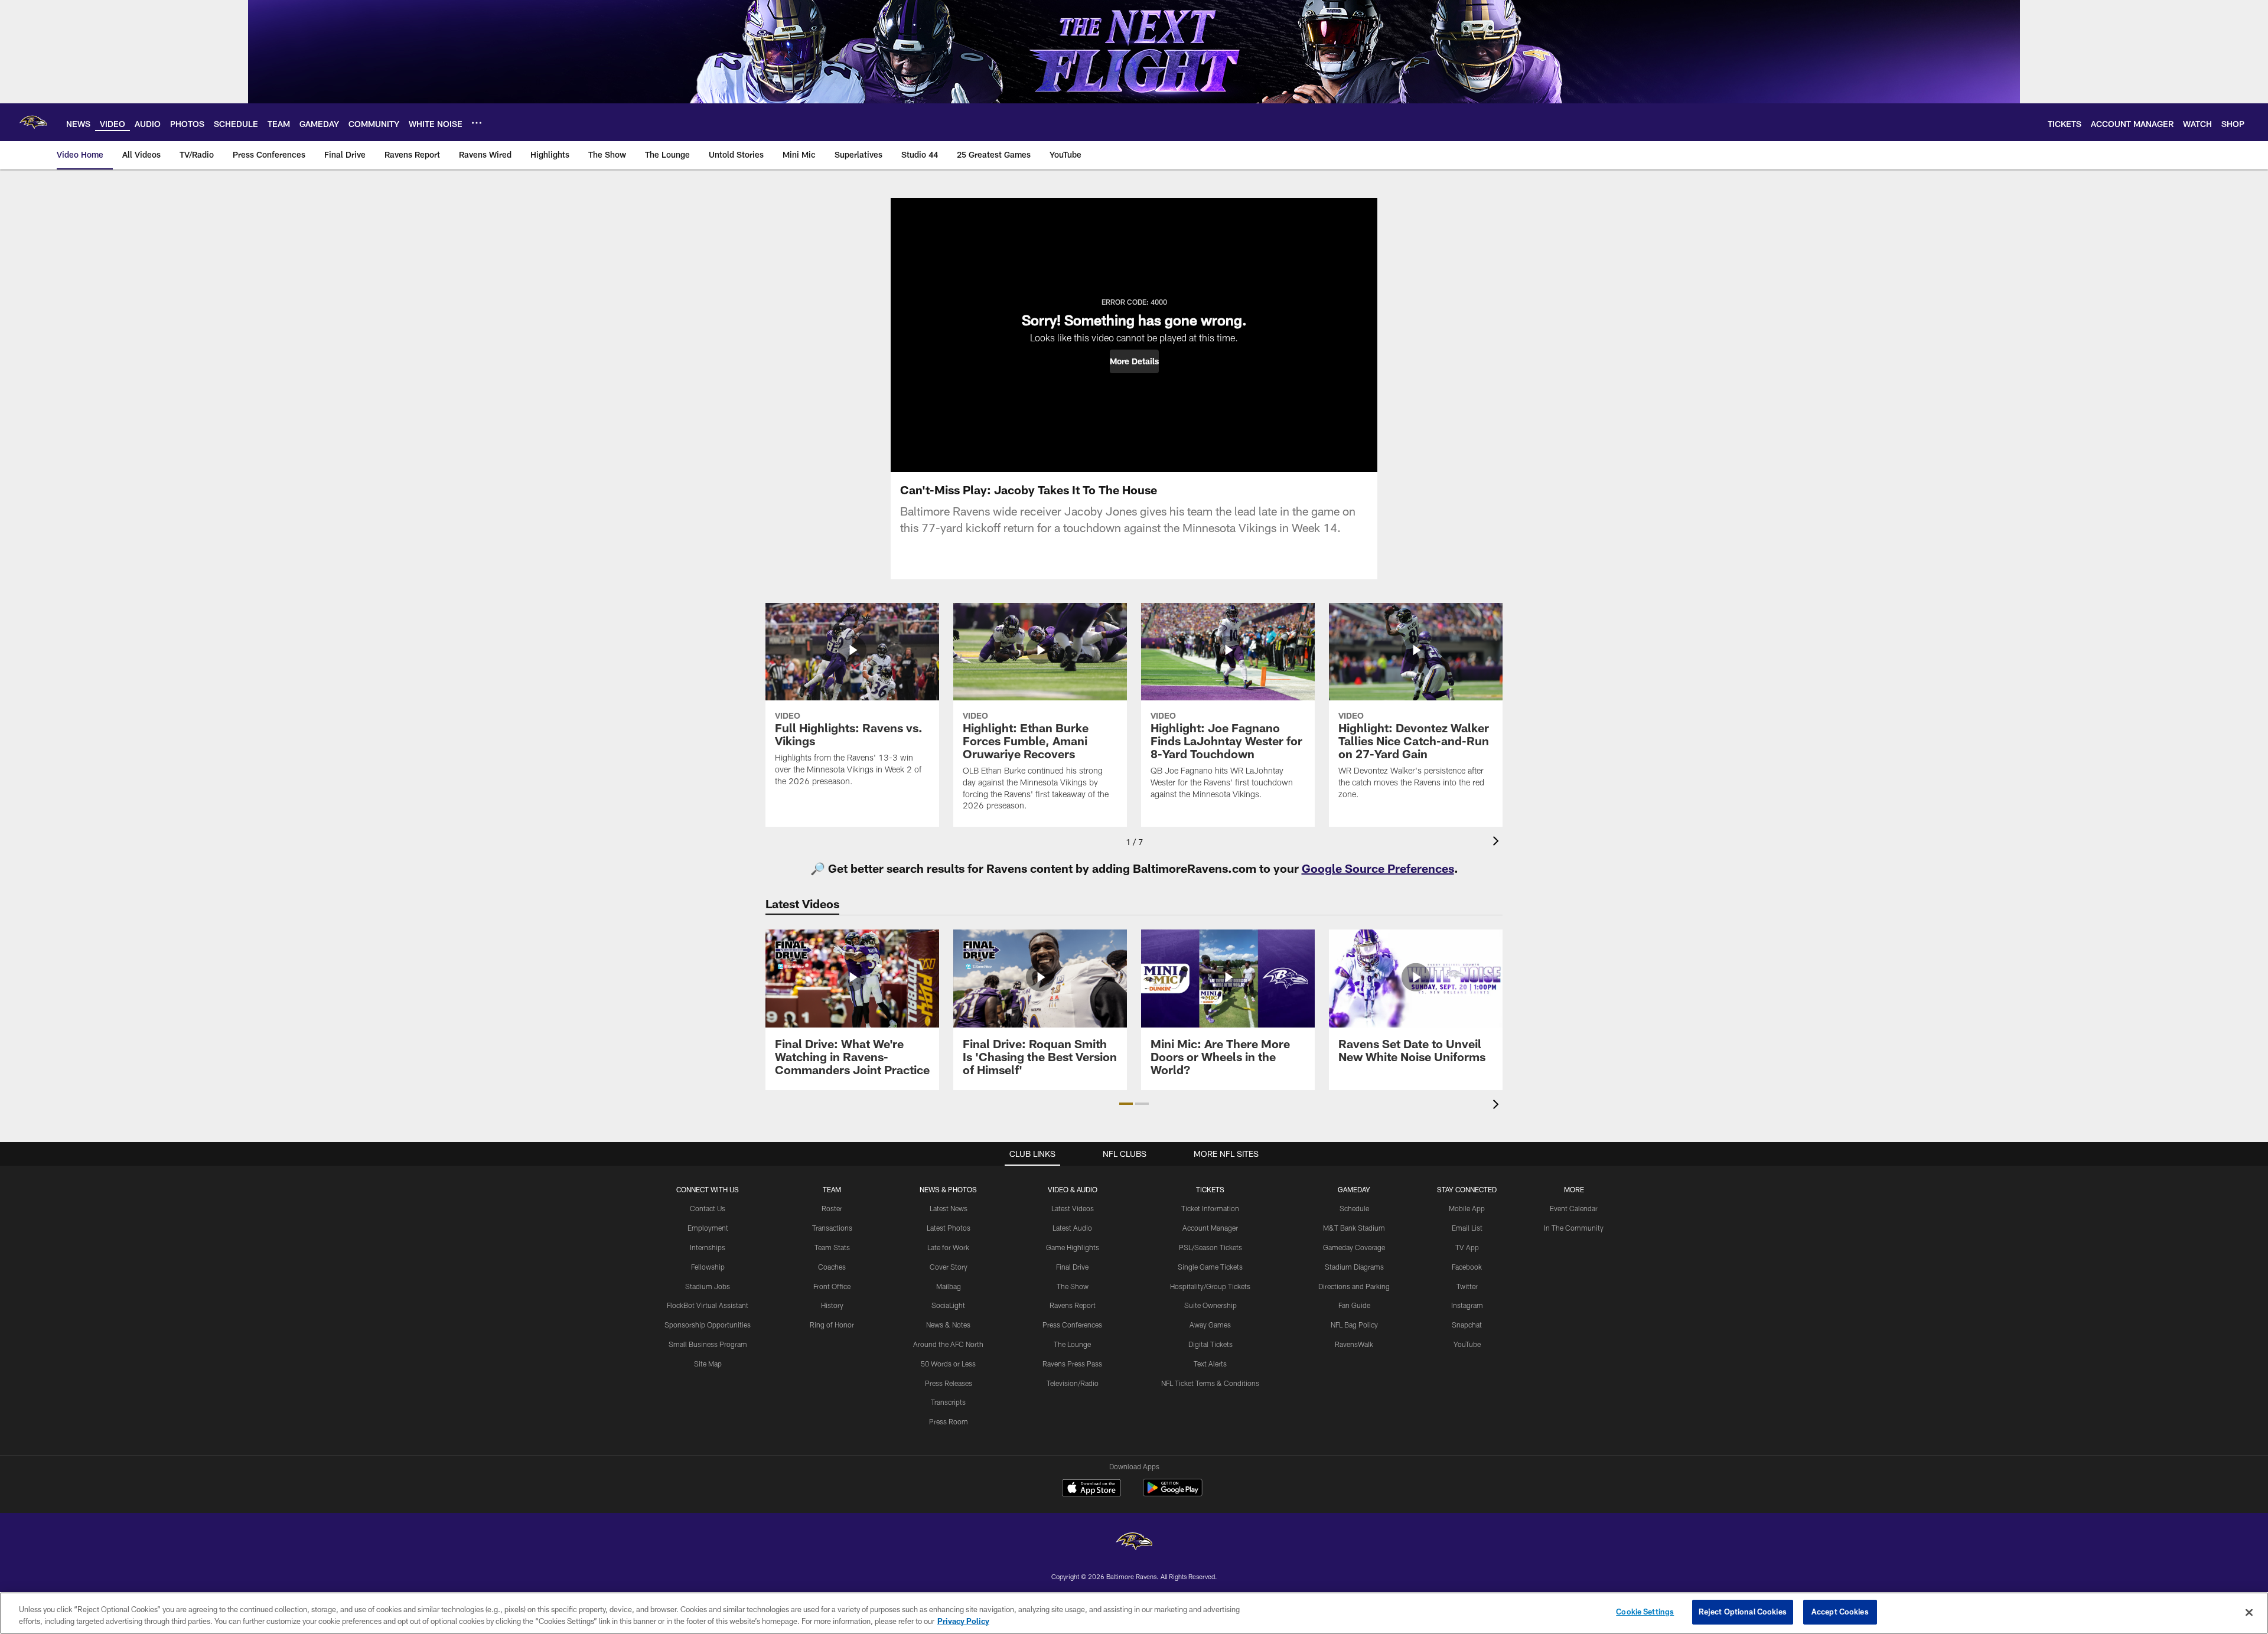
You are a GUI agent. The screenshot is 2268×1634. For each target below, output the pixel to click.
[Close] (2249, 1612)
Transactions (832, 1228)
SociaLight (948, 1305)
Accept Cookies (1840, 1612)
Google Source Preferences (1378, 868)
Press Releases (949, 1383)
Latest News (949, 1208)
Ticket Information (1210, 1208)
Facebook (1467, 1267)
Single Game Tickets (1210, 1267)
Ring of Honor (832, 1325)
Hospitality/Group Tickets (1210, 1286)
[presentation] (1498, 842)
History (832, 1305)
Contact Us (708, 1208)
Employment (708, 1228)
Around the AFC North (948, 1344)
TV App (1467, 1247)
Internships (708, 1247)
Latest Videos (1073, 1208)
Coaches (832, 1267)
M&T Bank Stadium (1354, 1228)
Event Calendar (1574, 1208)
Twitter (1467, 1286)
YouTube (1467, 1344)
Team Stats (832, 1247)
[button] (1134, 361)
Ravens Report (1073, 1305)
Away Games (1210, 1325)
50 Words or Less (948, 1364)
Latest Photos (949, 1228)
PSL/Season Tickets (1210, 1247)
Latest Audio (1072, 1228)
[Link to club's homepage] (33, 122)
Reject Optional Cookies (1743, 1612)
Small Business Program (708, 1344)
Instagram (1467, 1305)
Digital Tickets (1210, 1344)
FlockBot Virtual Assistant (708, 1305)
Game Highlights (1073, 1247)
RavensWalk (1354, 1344)
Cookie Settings (1645, 1612)
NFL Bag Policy (1354, 1325)
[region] (1134, 1613)
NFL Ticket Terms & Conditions (1210, 1383)
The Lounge (1072, 1344)
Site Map (708, 1364)
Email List (1467, 1228)
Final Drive (1072, 1267)
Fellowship (708, 1267)
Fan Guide (1354, 1305)
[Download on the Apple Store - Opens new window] (1091, 1489)
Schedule (1354, 1208)
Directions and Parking (1354, 1286)
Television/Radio (1073, 1383)
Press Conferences (1072, 1325)
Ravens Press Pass (1072, 1364)
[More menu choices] (477, 123)
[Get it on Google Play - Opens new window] (1173, 1494)
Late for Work (948, 1247)
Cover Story (949, 1267)
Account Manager (1210, 1228)
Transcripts (948, 1402)
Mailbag (949, 1286)
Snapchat (1467, 1325)
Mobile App (1467, 1208)
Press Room (949, 1421)
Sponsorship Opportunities (708, 1325)
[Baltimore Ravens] (1134, 1543)
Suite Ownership (1210, 1305)
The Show (1073, 1286)
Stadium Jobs (708, 1286)
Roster (832, 1208)
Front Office (832, 1286)
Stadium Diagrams (1354, 1267)
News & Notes (948, 1325)
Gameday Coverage (1354, 1247)
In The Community (1574, 1228)
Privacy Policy (963, 1621)
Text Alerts (1210, 1364)
